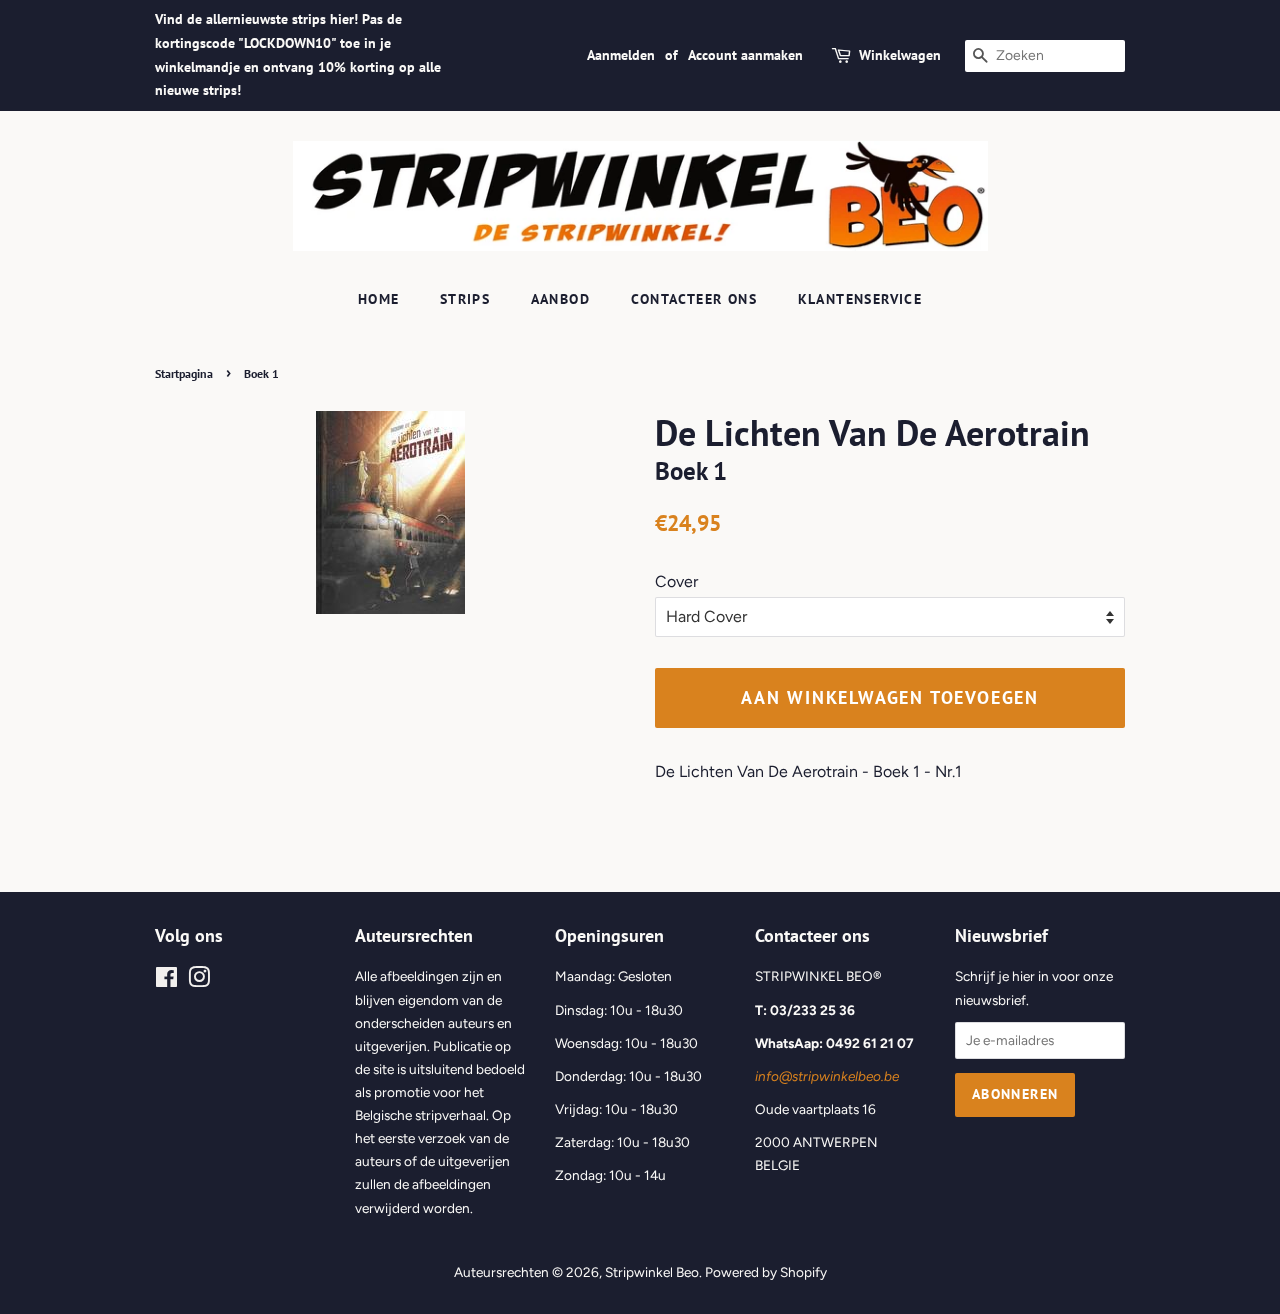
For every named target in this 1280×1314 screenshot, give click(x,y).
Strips (465, 299)
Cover (676, 581)
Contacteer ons (694, 299)
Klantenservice (860, 299)
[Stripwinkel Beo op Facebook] (166, 981)
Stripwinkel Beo (652, 1272)
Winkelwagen (900, 55)
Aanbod (560, 299)
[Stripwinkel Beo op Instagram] (199, 981)
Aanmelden (621, 55)
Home (379, 299)
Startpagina (184, 373)
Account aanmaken (745, 55)
